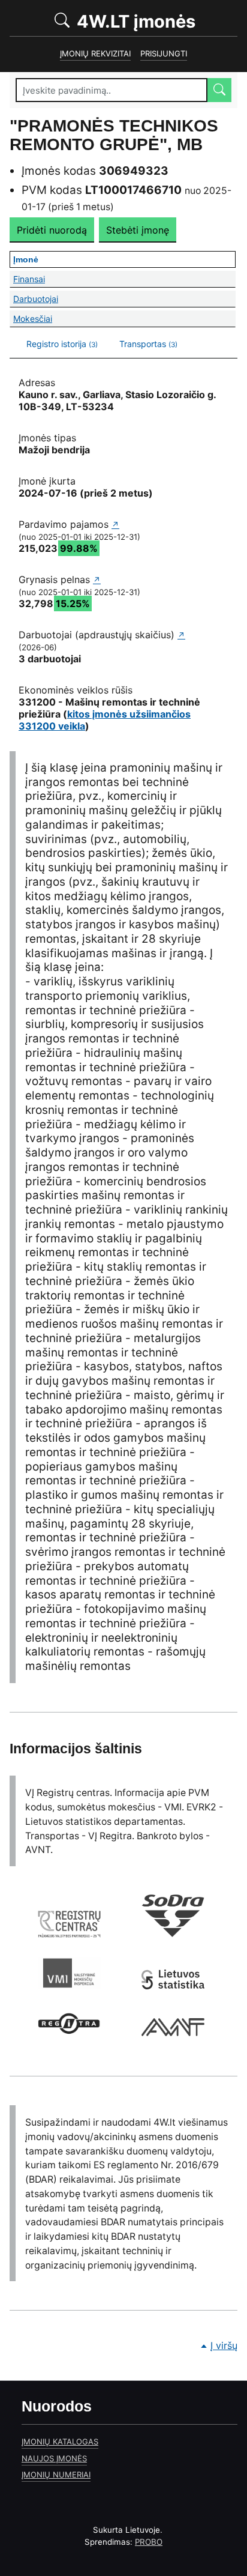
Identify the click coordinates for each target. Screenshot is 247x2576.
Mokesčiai (124, 319)
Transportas (148, 344)
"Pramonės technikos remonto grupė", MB (114, 135)
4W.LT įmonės (155, 21)
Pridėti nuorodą (52, 230)
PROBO (149, 2542)
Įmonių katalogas (60, 2441)
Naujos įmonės (54, 2458)
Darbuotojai (124, 299)
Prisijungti (164, 53)
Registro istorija (62, 344)
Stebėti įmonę (138, 230)
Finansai (124, 279)
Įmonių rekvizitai (95, 53)
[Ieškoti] (219, 90)
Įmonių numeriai (56, 2475)
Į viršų (224, 2345)
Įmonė (124, 259)
